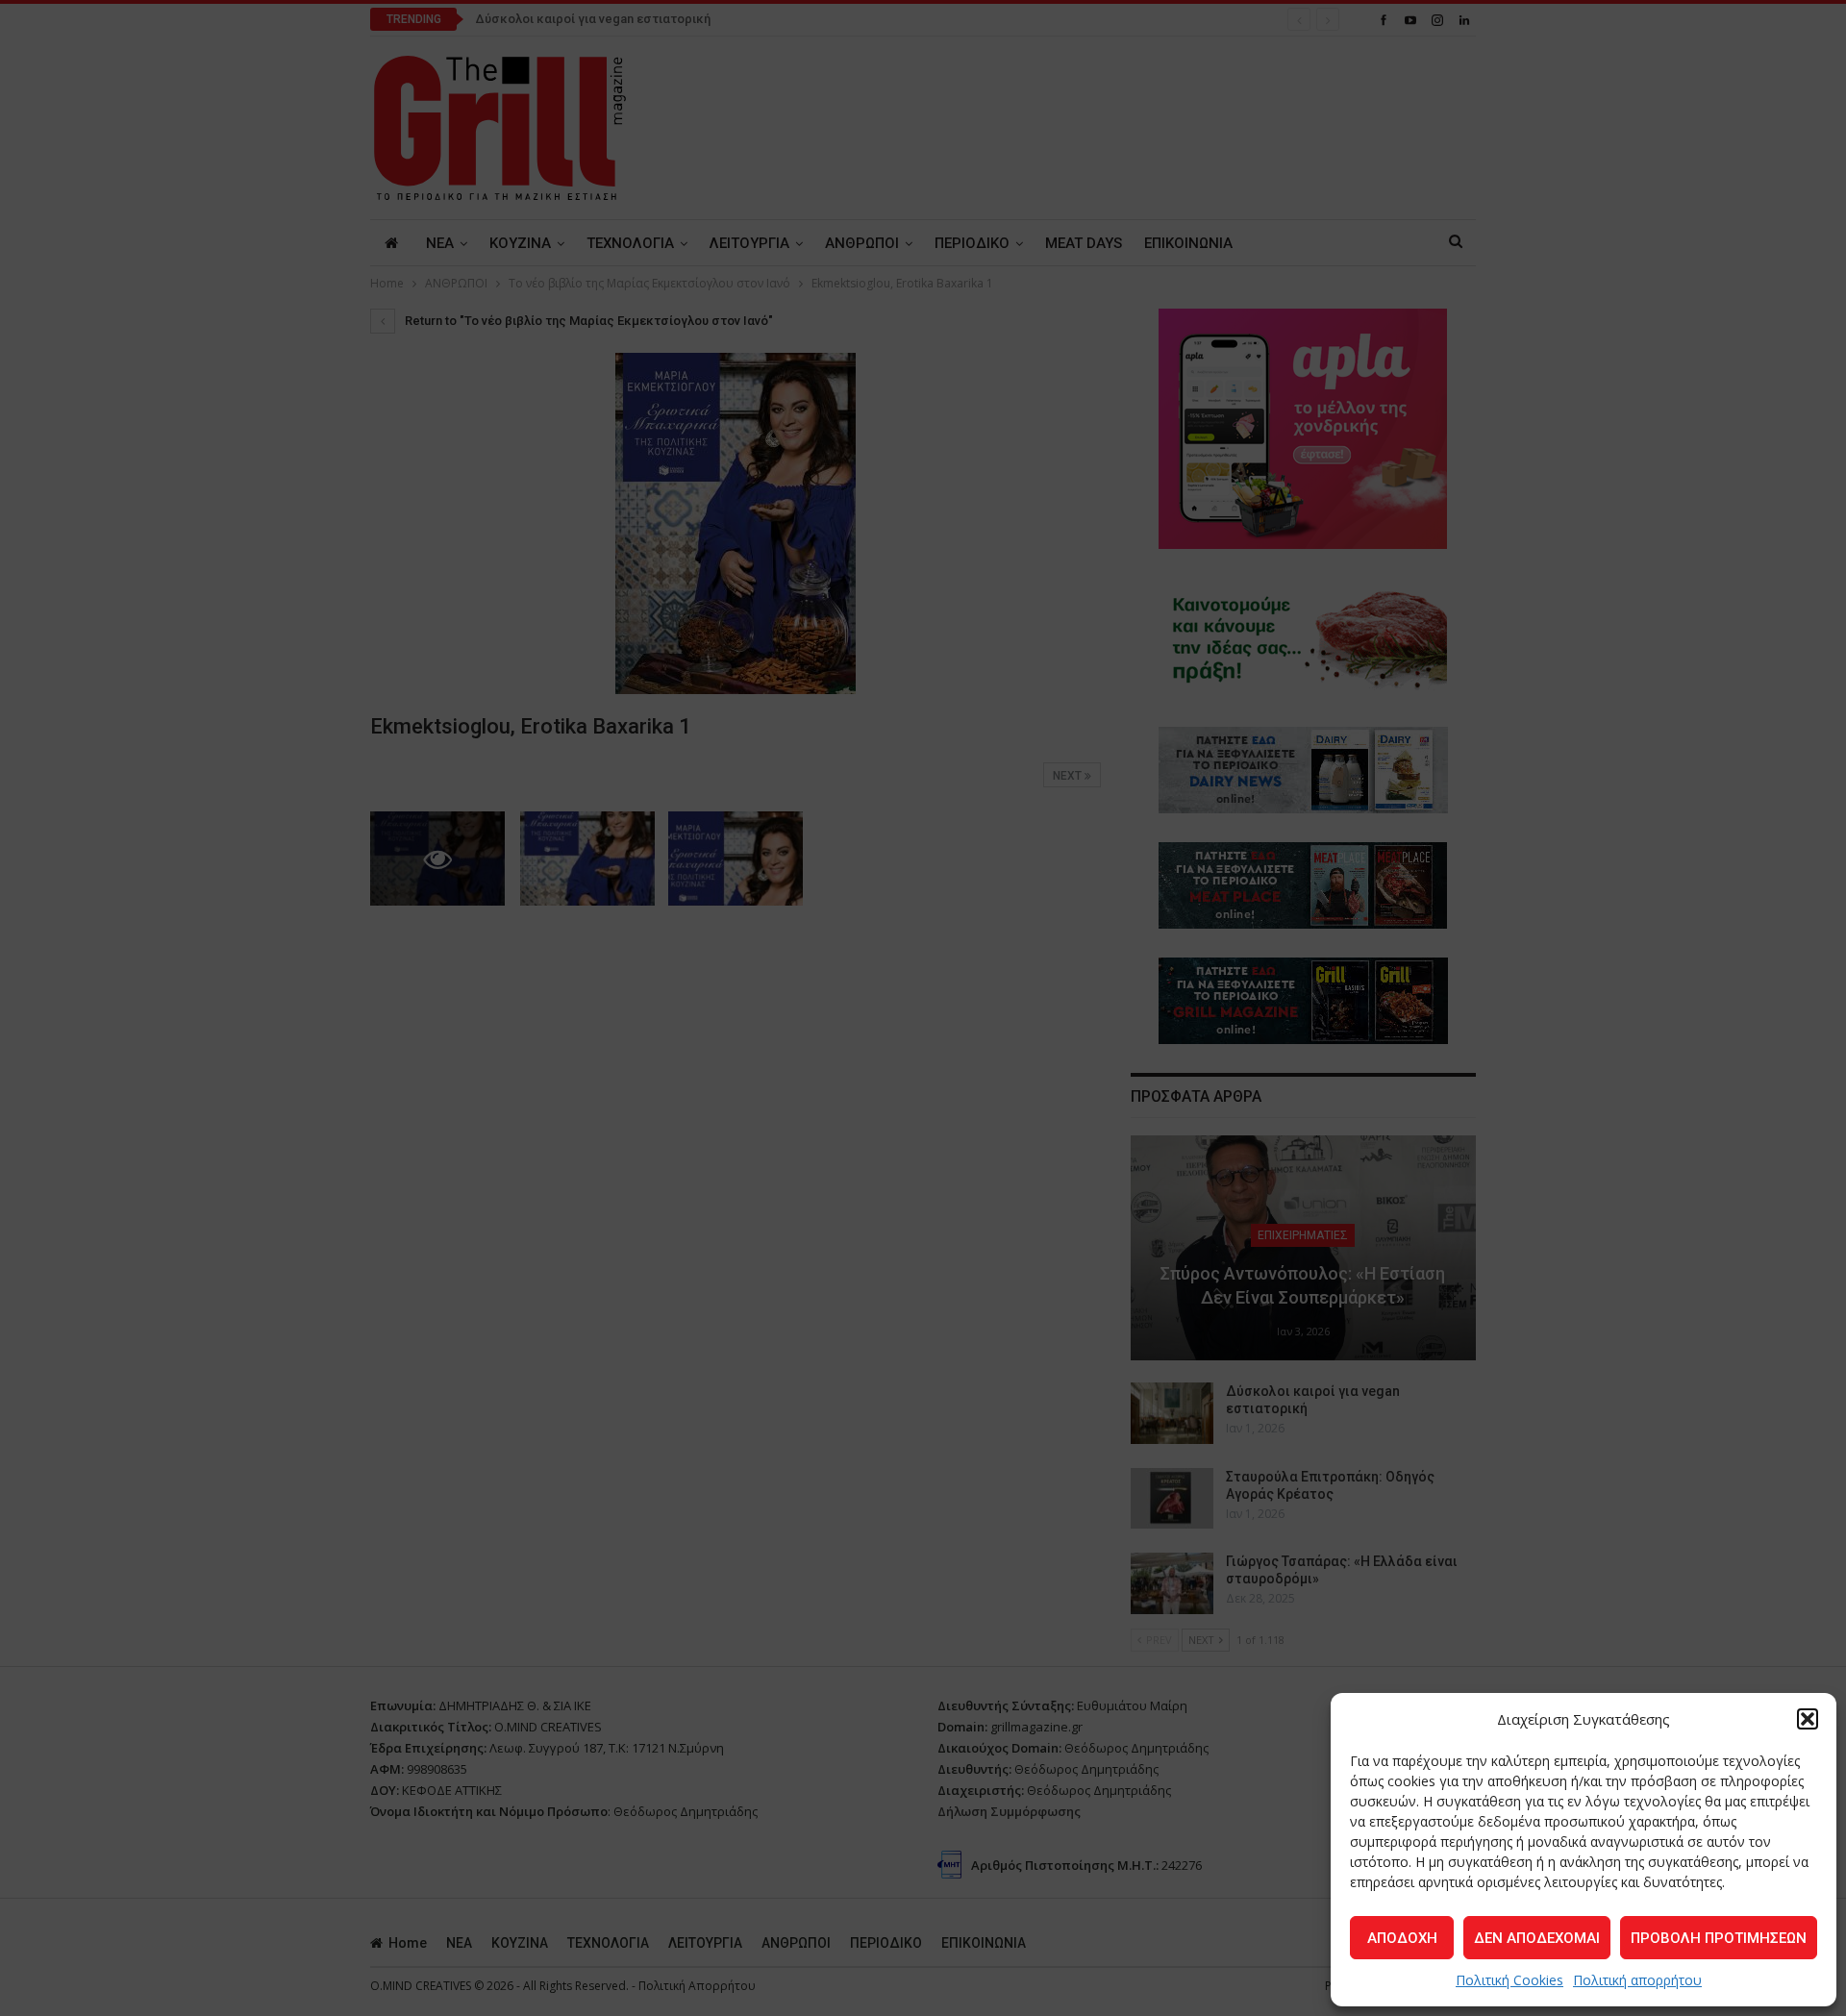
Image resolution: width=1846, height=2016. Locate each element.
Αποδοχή (1402, 1938)
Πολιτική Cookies (1509, 1980)
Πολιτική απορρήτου (1637, 1980)
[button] (1808, 1719)
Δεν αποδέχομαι (1537, 1938)
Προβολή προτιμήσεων (1719, 1938)
